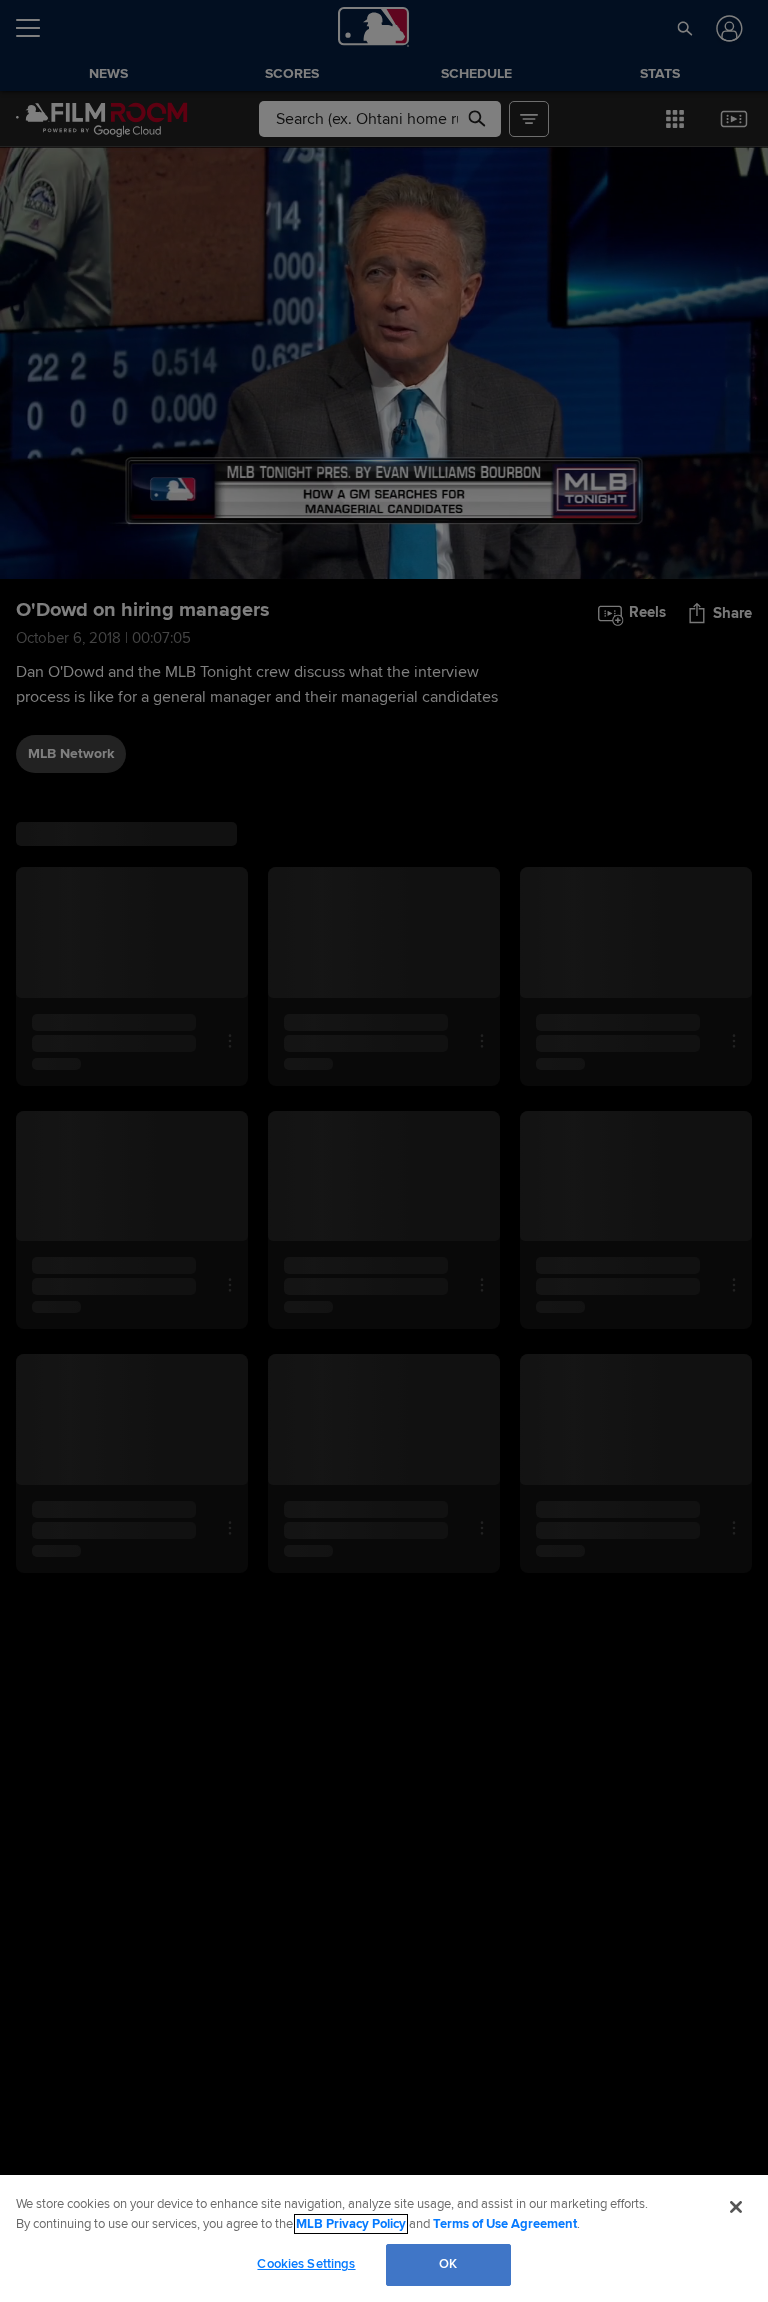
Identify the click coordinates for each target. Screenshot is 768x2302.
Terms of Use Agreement (505, 2224)
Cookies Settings (306, 2264)
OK (448, 2264)
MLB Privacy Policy (351, 2224)
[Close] (736, 2207)
